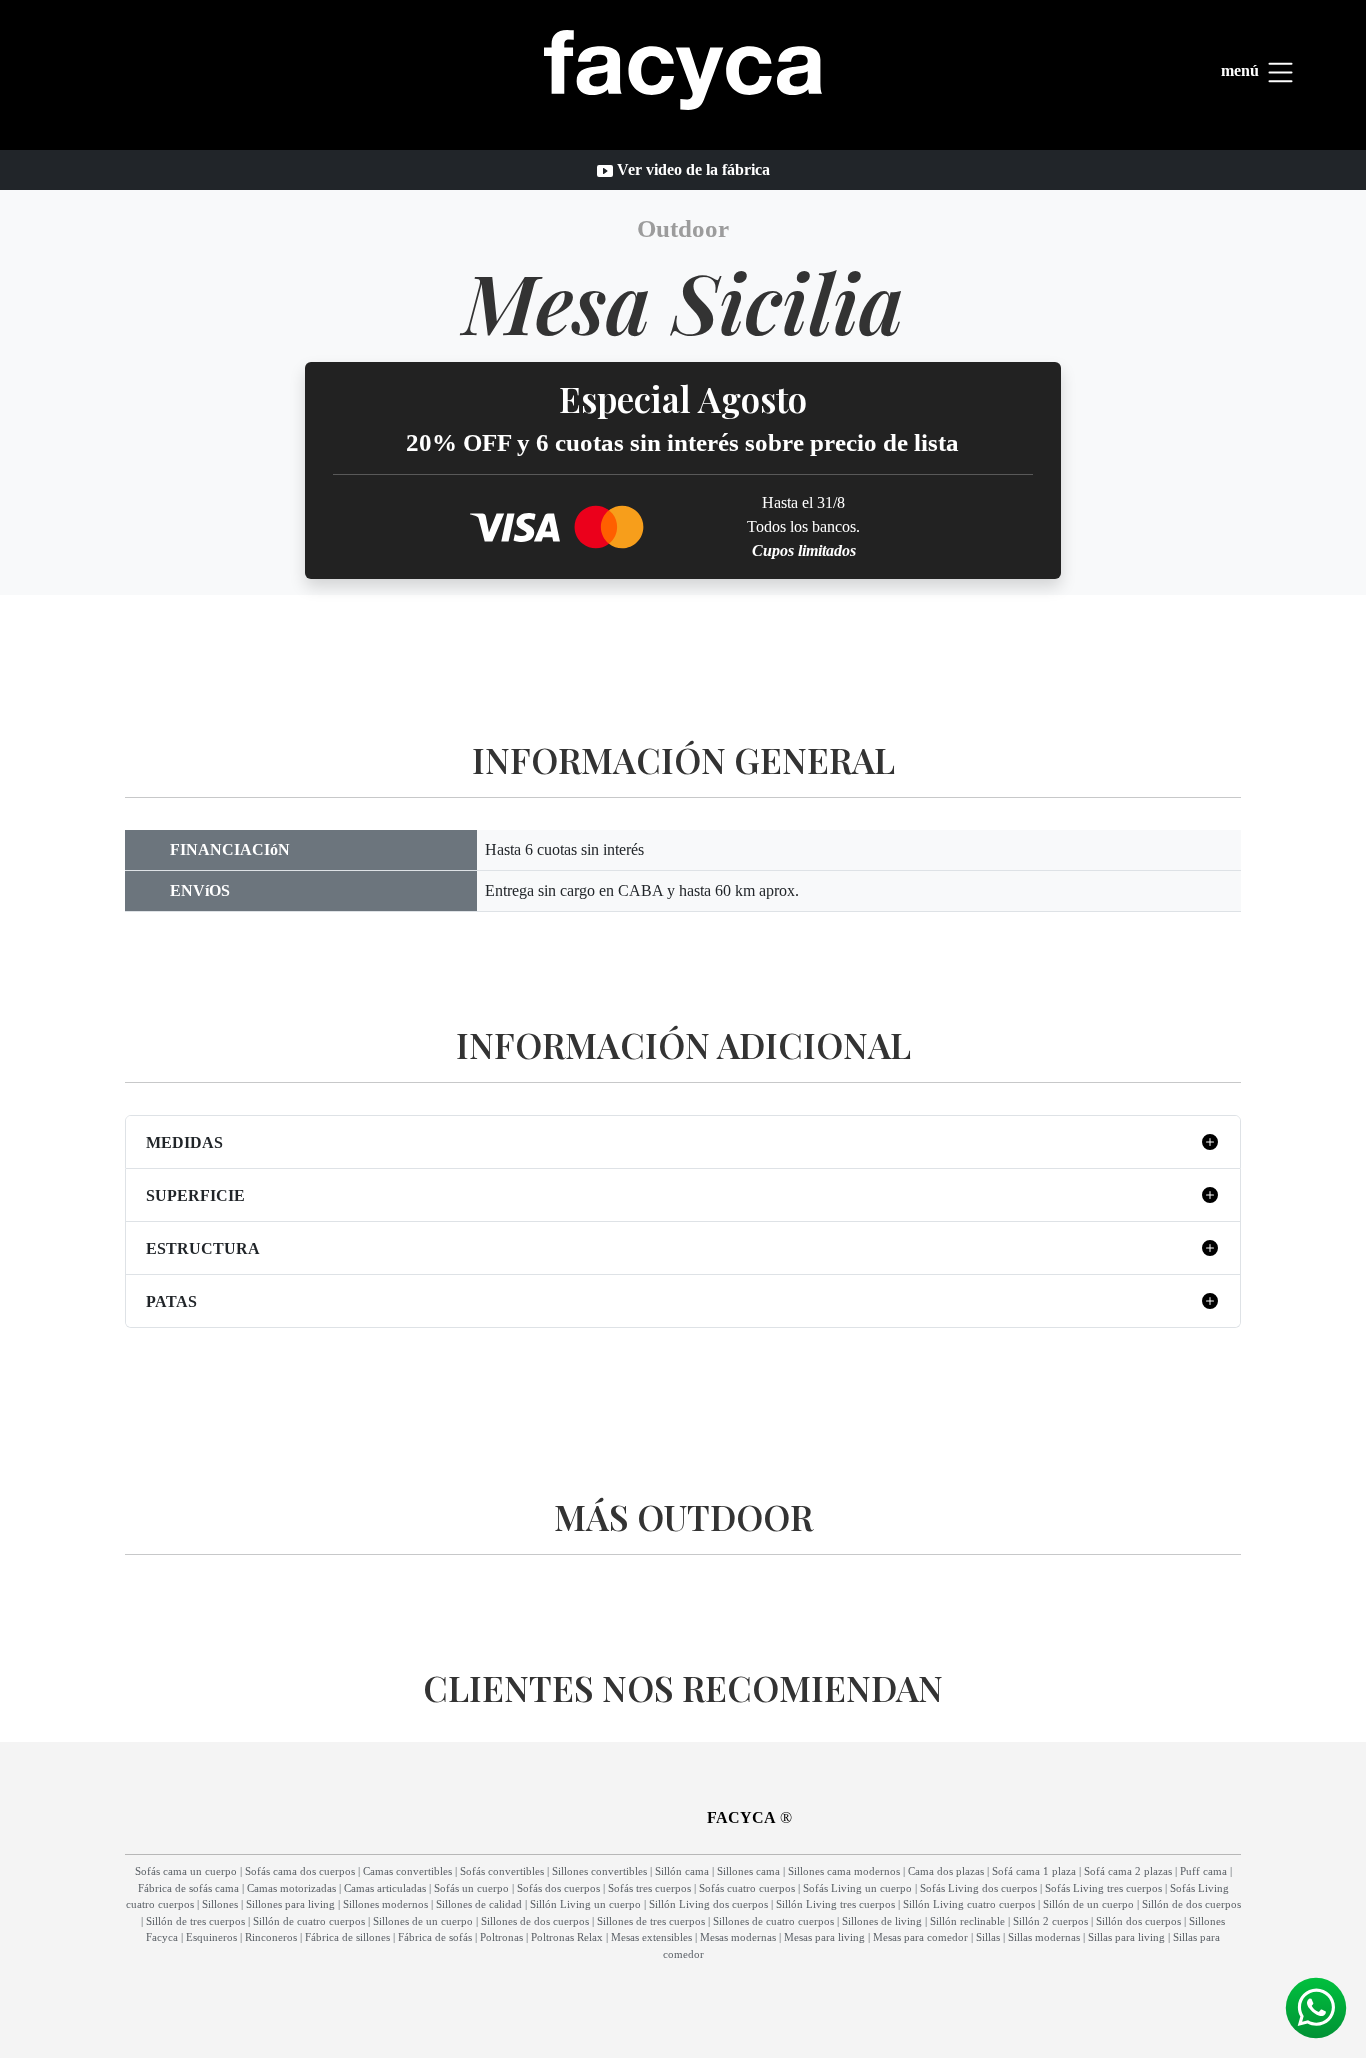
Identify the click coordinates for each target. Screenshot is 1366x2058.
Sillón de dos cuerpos (1191, 1904)
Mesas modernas (738, 1937)
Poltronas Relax (567, 1937)
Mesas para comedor (920, 1937)
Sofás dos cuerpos (558, 1888)
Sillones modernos (385, 1904)
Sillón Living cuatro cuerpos (969, 1904)
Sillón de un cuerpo (1088, 1904)
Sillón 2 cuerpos (1050, 1921)
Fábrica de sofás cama (188, 1888)
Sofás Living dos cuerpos (978, 1888)
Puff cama (1203, 1871)
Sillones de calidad (479, 1904)
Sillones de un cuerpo (423, 1921)
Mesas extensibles (651, 1937)
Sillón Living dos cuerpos (708, 1904)
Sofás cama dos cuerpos (300, 1871)
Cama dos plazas (946, 1871)
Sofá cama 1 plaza (1034, 1871)
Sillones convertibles (599, 1871)
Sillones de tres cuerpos (651, 1921)
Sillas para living (1126, 1937)
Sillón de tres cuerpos (195, 1921)
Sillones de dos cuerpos (535, 1921)
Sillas (988, 1937)
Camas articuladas (385, 1888)
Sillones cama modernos (844, 1871)
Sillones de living (882, 1921)
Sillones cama (748, 1871)
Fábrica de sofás (435, 1937)
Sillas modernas (1044, 1937)
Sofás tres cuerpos (649, 1888)
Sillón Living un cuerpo (585, 1904)
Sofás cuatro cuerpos (747, 1888)
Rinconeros (271, 1937)
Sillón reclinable (967, 1921)
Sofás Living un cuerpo (857, 1888)
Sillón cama (682, 1871)
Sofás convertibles (502, 1871)
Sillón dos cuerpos (1138, 1921)
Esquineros (211, 1937)
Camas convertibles (407, 1871)
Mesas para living (824, 1937)
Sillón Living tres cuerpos (835, 1904)
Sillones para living (290, 1904)
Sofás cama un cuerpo (186, 1871)
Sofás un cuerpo (471, 1888)
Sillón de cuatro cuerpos (309, 1921)
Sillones (220, 1904)
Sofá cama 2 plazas (1128, 1871)
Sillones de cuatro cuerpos (773, 1921)
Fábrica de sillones (347, 1937)
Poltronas (501, 1937)
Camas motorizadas (291, 1888)
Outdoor (683, 228)
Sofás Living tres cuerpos (1103, 1888)
